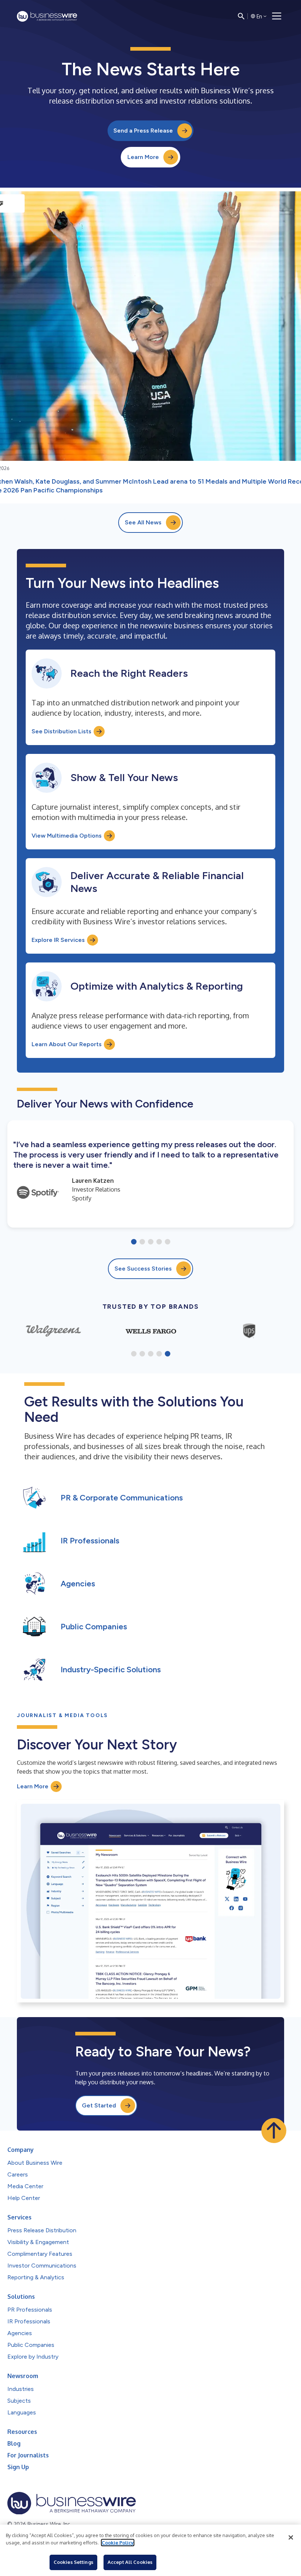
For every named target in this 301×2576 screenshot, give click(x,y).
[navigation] (277, 16)
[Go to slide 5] (168, 1242)
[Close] (291, 2537)
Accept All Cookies (130, 2562)
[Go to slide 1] (134, 1242)
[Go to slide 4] (159, 1242)
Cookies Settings (73, 2562)
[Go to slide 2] (142, 1242)
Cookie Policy (118, 2543)
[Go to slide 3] (151, 1242)
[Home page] (47, 16)
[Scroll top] (274, 2131)
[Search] (241, 16)
